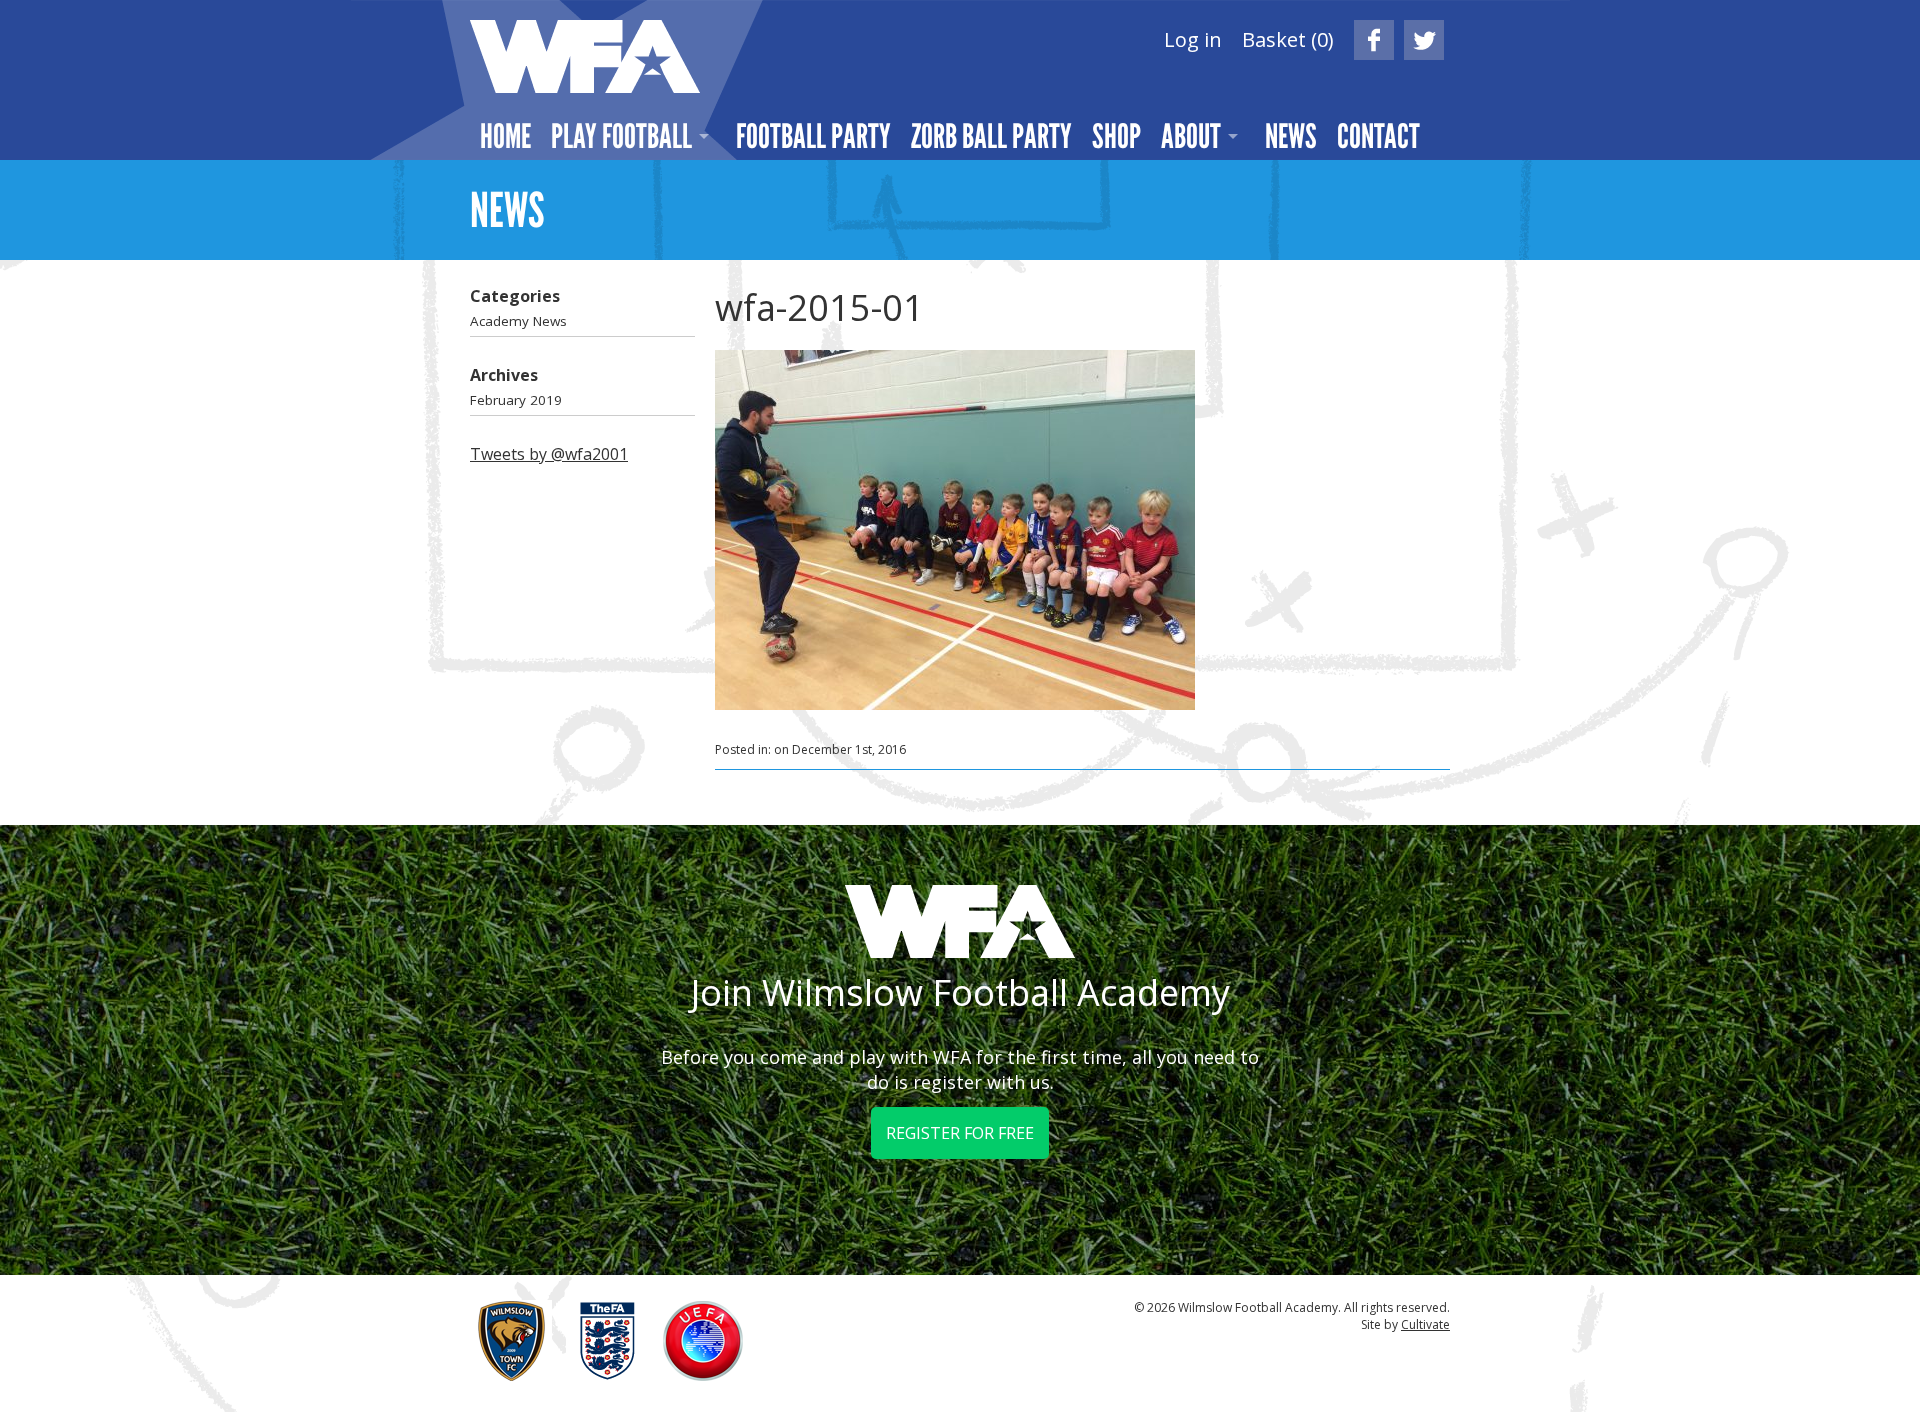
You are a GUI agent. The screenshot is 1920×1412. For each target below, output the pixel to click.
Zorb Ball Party (991, 136)
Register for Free (960, 1133)
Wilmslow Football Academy (585, 56)
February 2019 (516, 400)
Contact (1378, 136)
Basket (1288, 39)
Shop (1116, 136)
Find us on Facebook (1374, 40)
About (1191, 136)
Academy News (518, 321)
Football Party (813, 136)
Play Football (621, 136)
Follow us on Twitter (1424, 40)
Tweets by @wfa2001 (549, 454)
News (1291, 136)
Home (505, 136)
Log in (1193, 39)
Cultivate (1425, 1324)
